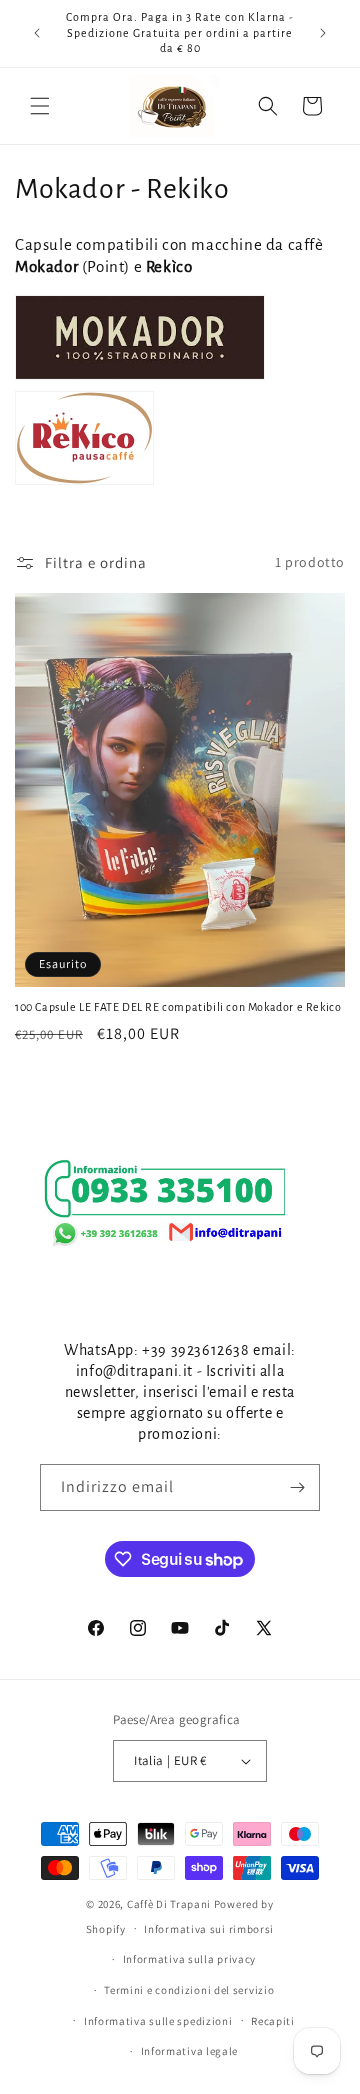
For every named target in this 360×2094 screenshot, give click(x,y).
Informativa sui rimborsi (209, 1929)
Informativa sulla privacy (190, 1959)
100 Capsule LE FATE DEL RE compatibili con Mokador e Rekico (178, 1007)
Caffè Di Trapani (169, 1904)
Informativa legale (190, 2051)
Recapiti (273, 2021)
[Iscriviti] (297, 1487)
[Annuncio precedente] (37, 33)
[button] (40, 106)
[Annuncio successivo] (323, 33)
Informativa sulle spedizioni (158, 2021)
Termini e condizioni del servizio (189, 1990)
